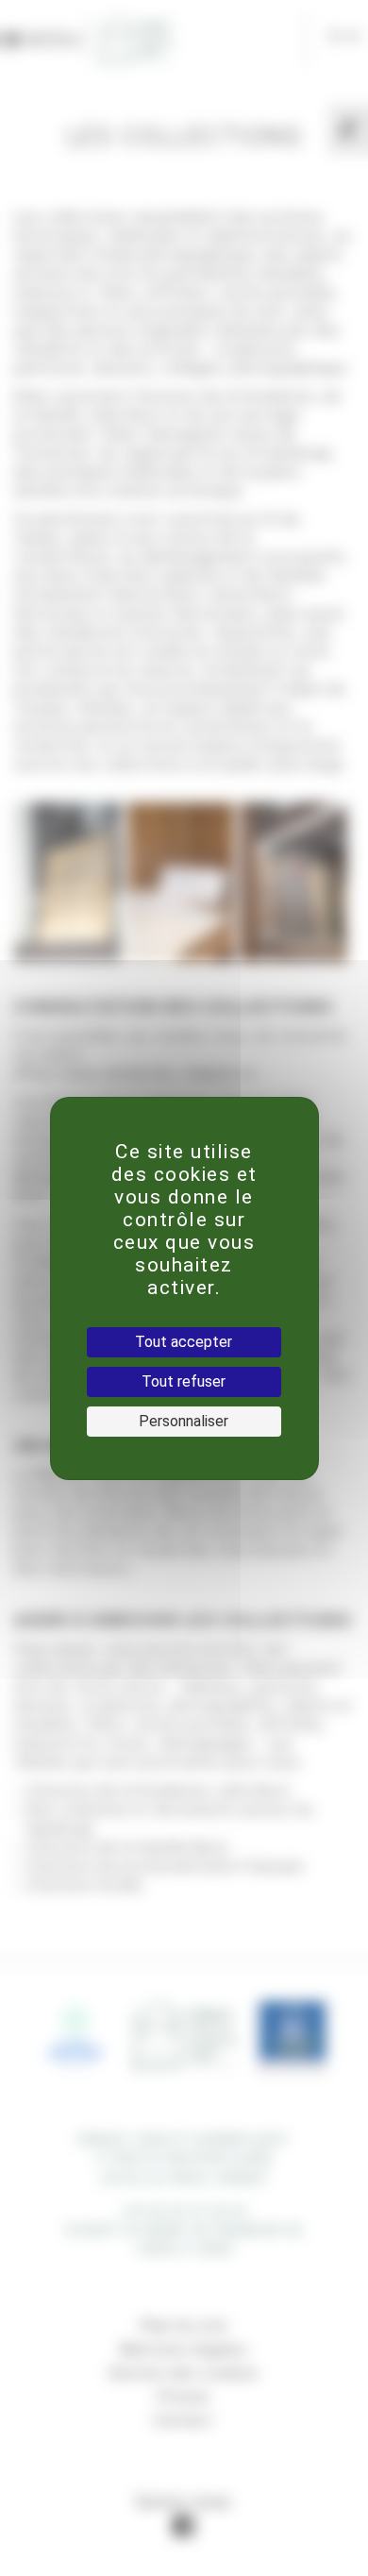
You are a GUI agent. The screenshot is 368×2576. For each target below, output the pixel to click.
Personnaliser (184, 1421)
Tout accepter (184, 1342)
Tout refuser (184, 1381)
